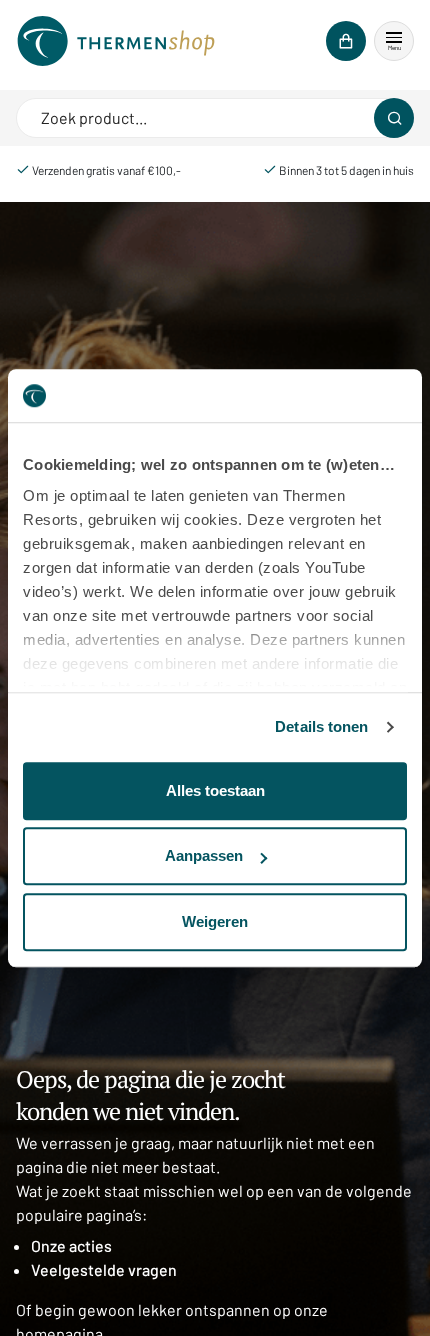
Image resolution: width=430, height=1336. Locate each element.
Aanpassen (204, 855)
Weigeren (215, 921)
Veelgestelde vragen (104, 1269)
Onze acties (71, 1245)
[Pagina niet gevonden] (116, 41)
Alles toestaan (215, 790)
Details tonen (321, 726)
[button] (394, 41)
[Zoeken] (394, 118)
